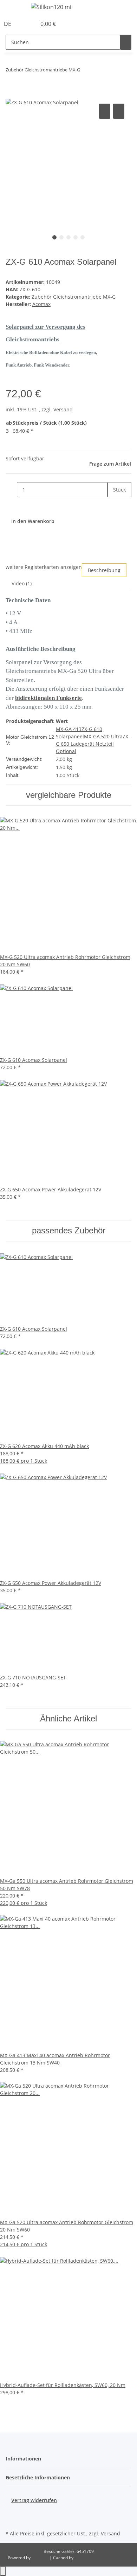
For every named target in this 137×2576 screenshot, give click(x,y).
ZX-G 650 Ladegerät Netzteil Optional (93, 744)
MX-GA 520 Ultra (103, 736)
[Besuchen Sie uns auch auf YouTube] (11, 2520)
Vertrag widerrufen (34, 2500)
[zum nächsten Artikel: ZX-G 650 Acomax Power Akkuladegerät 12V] (86, 71)
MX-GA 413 (69, 729)
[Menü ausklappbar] (14, 8)
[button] (23, 24)
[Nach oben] (3, 2571)
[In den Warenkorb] (11, 94)
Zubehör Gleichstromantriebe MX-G (74, 297)
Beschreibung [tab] (104, 570)
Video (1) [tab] (22, 583)
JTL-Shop (41, 2558)
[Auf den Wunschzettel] (119, 111)
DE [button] (8, 24)
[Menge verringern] (11, 490)
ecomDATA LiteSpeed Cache (102, 2558)
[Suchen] (126, 42)
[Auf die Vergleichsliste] (105, 111)
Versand (63, 409)
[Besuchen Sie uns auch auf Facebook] (11, 2512)
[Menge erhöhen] (113, 505)
